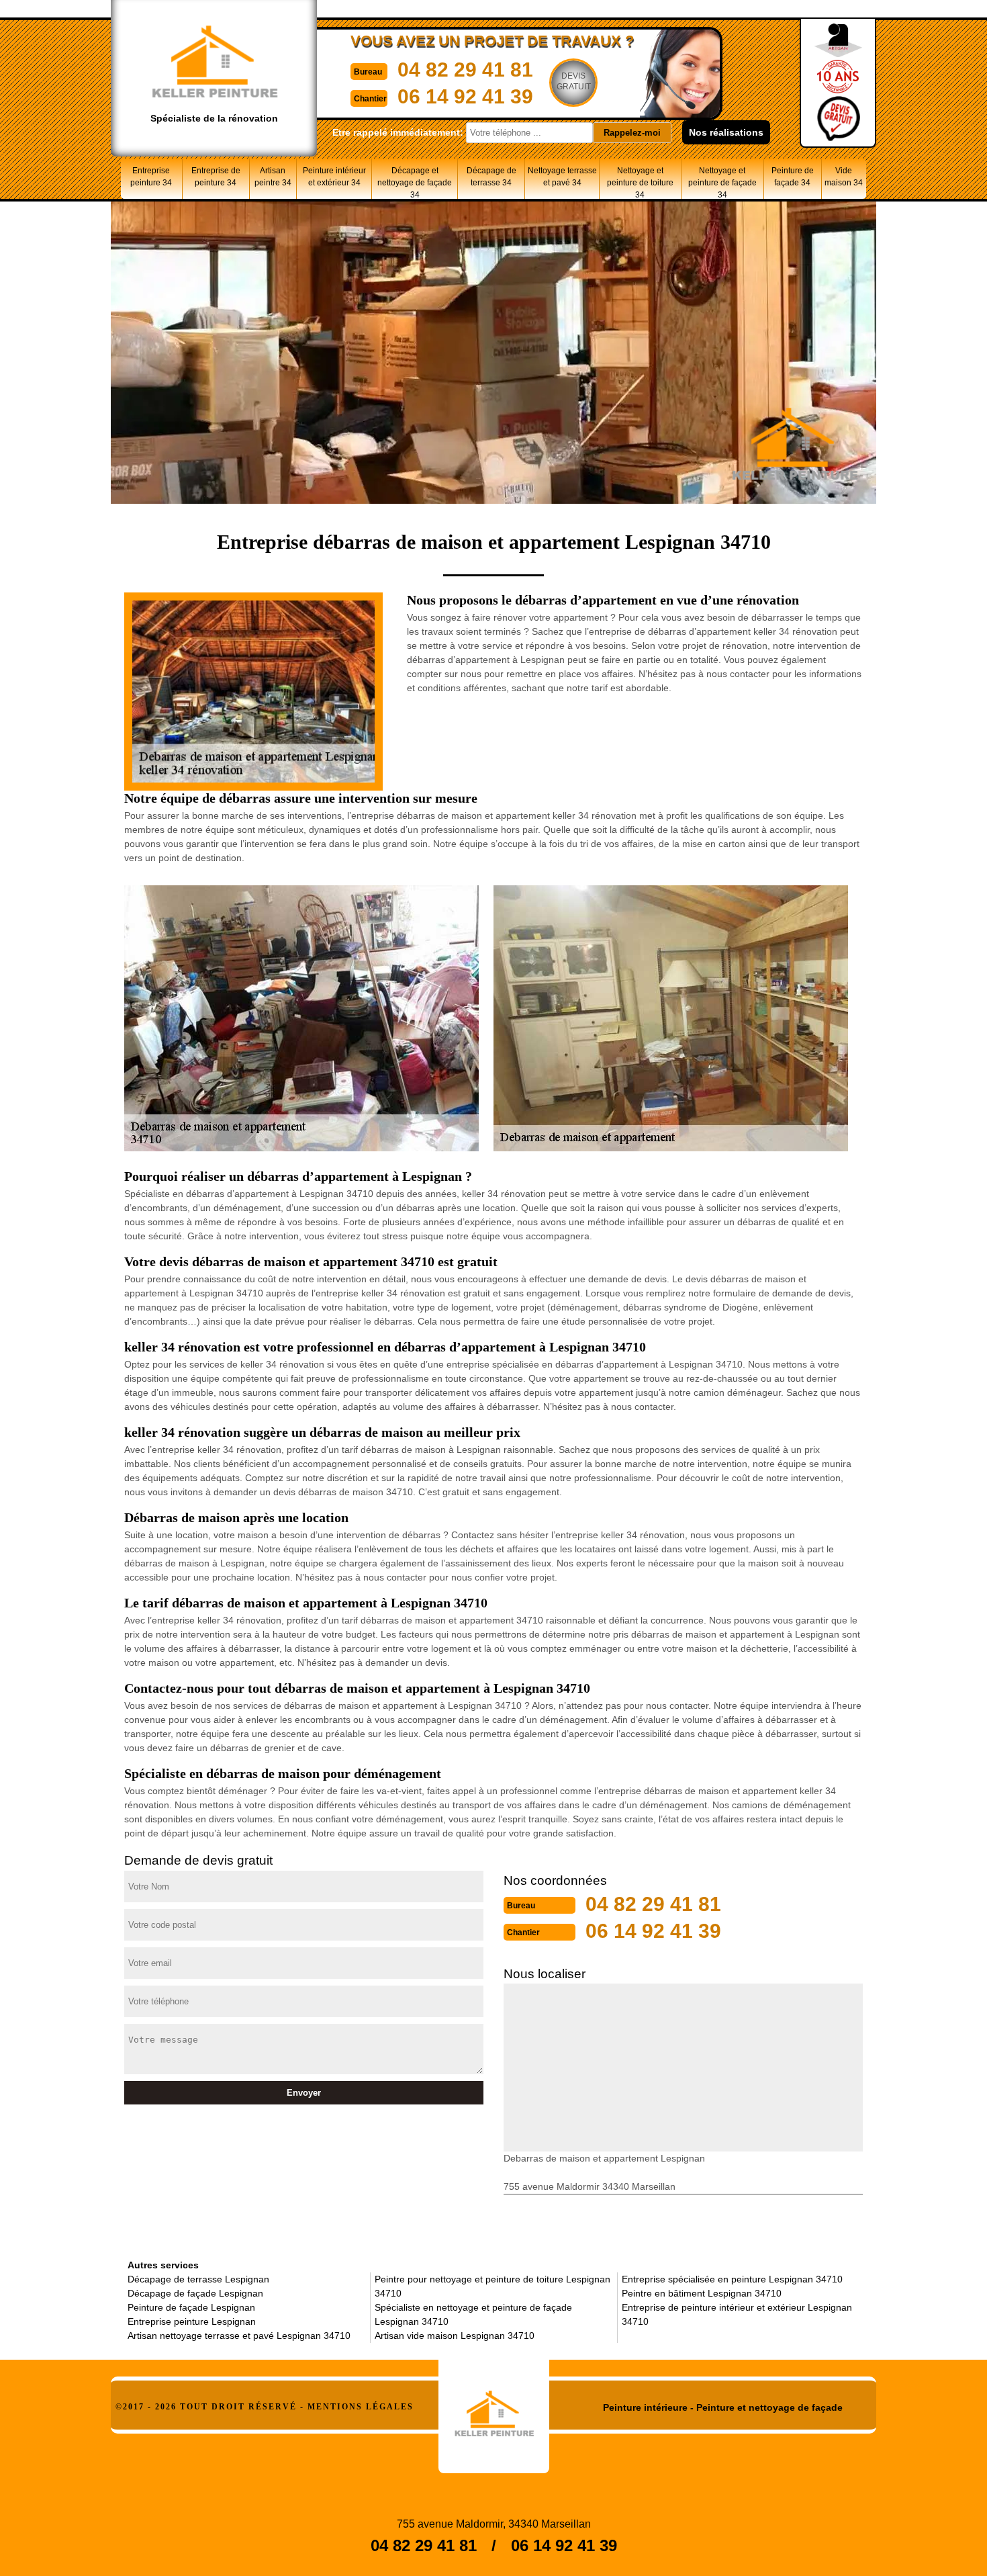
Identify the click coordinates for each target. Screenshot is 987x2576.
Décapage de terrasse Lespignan (198, 2279)
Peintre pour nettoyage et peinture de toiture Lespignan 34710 (492, 2286)
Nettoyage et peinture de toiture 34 (640, 182)
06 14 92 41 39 (465, 96)
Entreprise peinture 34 (151, 177)
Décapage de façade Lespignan (195, 2293)
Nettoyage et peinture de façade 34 (722, 182)
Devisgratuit (574, 81)
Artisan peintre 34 (273, 177)
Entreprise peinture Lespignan (192, 2321)
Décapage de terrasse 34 (491, 177)
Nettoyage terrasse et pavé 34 (562, 177)
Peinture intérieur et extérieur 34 (334, 177)
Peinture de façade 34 (793, 177)
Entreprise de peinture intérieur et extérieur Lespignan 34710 (737, 2314)
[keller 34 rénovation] (494, 2409)
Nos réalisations (726, 132)
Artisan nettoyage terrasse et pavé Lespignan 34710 (239, 2336)
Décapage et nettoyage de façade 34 (415, 182)
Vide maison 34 (844, 177)
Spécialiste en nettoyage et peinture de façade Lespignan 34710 (473, 2314)
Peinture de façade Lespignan (191, 2307)
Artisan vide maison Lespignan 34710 (455, 2336)
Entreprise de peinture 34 (216, 177)
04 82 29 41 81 (465, 70)
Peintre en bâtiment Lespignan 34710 (702, 2293)
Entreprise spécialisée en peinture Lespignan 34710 (732, 2279)
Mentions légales (361, 2407)
